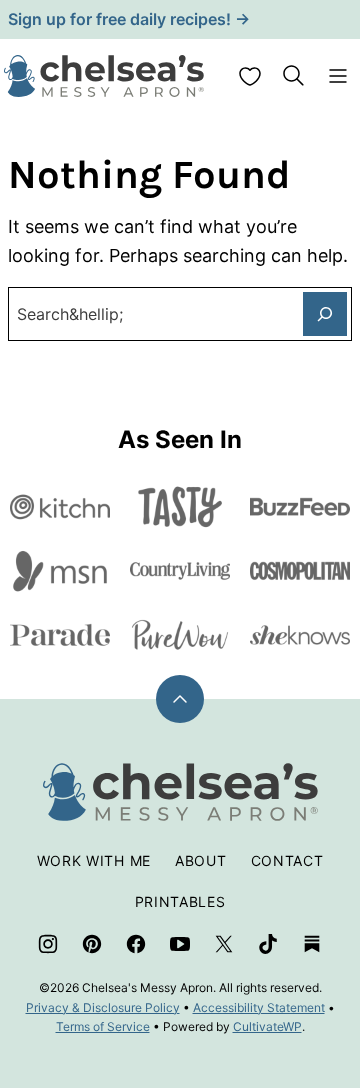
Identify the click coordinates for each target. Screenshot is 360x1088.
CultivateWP (267, 1026)
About (201, 860)
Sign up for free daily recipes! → (129, 19)
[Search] (294, 76)
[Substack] (312, 944)
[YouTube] (180, 944)
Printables (180, 901)
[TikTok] (268, 944)
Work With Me (94, 860)
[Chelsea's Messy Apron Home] (104, 76)
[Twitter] (224, 944)
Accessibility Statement (259, 1007)
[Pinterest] (92, 944)
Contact (287, 860)
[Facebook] (136, 944)
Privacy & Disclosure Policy (103, 1007)
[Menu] (338, 76)
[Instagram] (48, 944)
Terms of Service (103, 1026)
